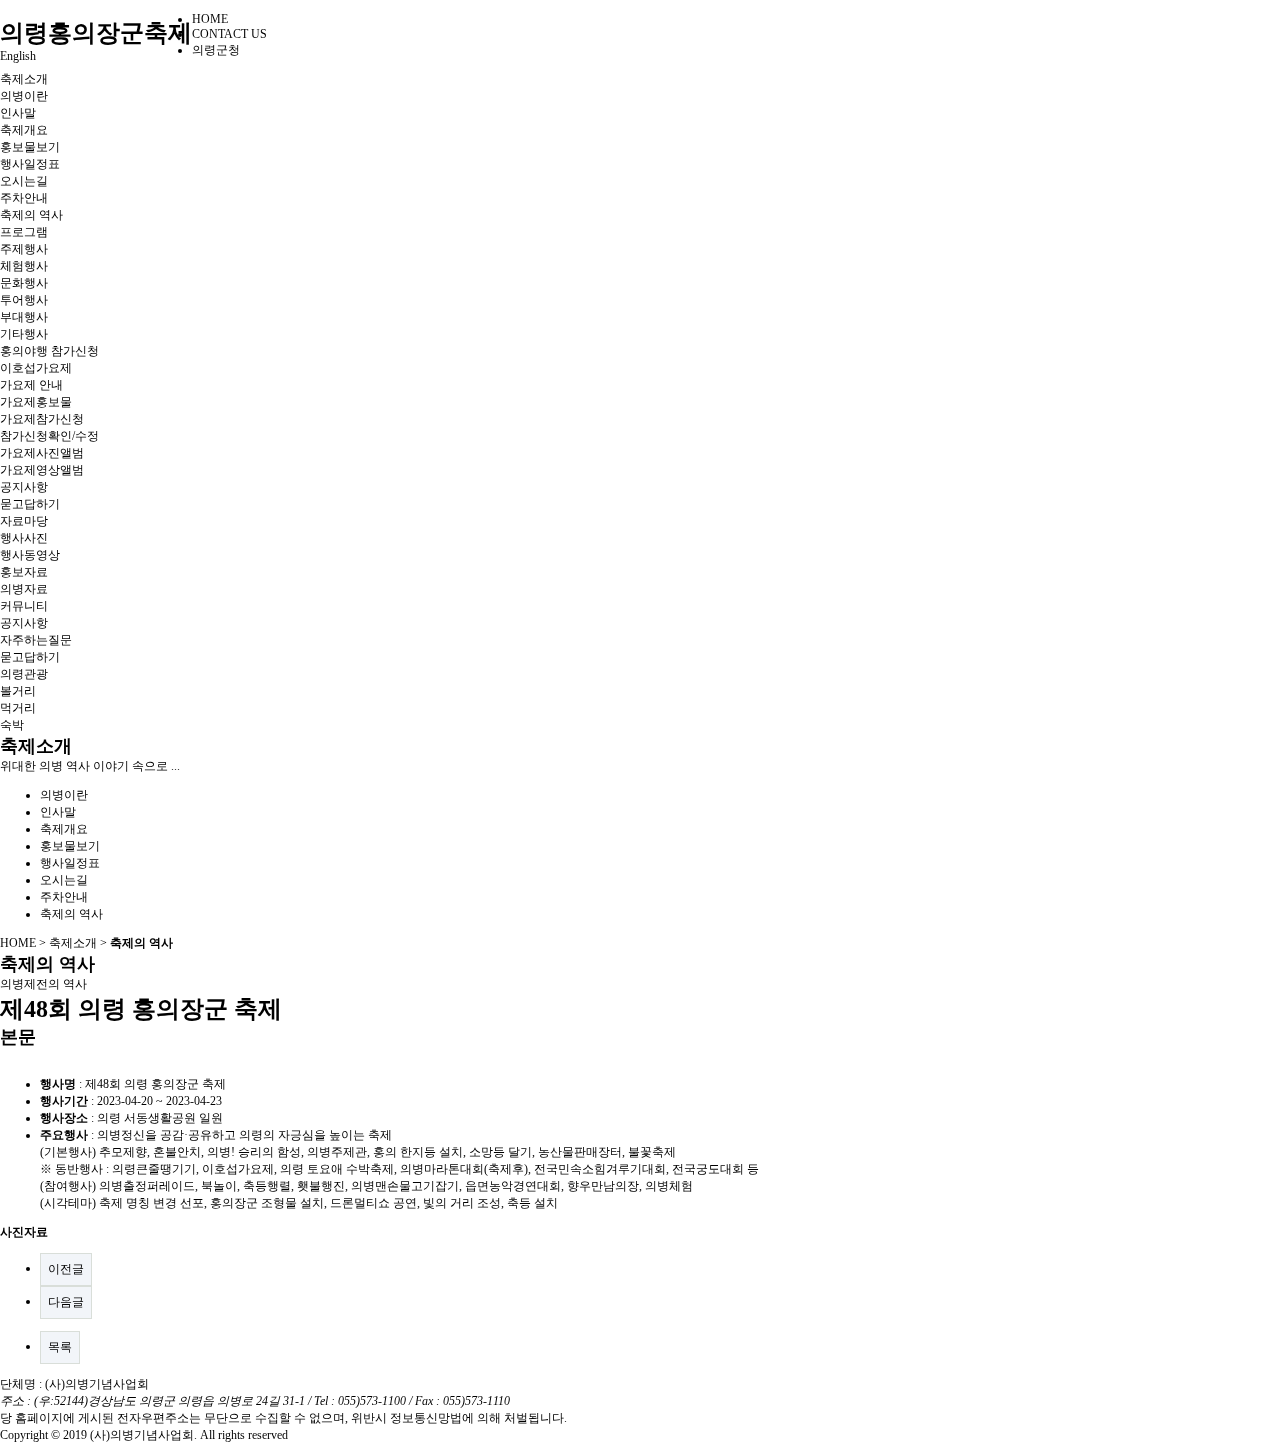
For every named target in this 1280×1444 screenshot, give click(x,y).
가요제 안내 (31, 385)
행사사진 (24, 538)
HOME (210, 19)
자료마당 (24, 521)
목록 (60, 1347)
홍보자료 (24, 572)
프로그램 (24, 232)
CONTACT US (229, 34)
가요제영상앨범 (42, 470)
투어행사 (24, 300)
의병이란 (24, 96)
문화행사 (24, 283)
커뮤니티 (24, 606)
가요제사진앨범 (42, 453)
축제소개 (24, 79)
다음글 (66, 1302)
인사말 (18, 113)
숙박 (12, 725)
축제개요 (24, 130)
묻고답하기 (30, 504)
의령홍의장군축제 (96, 33)
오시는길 (24, 181)
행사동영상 (30, 555)
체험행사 (24, 266)
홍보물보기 (30, 147)
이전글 (66, 1269)
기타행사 (24, 334)
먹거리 (18, 708)
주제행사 (24, 249)
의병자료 (24, 589)
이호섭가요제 (36, 368)
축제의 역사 (31, 215)
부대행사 (24, 317)
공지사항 (24, 487)
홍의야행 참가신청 (49, 351)
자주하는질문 (36, 640)
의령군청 (216, 50)
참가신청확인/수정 (49, 436)
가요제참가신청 (42, 419)
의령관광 (24, 674)
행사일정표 (30, 164)
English (18, 56)
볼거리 (18, 691)
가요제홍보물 (36, 402)
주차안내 (24, 198)
